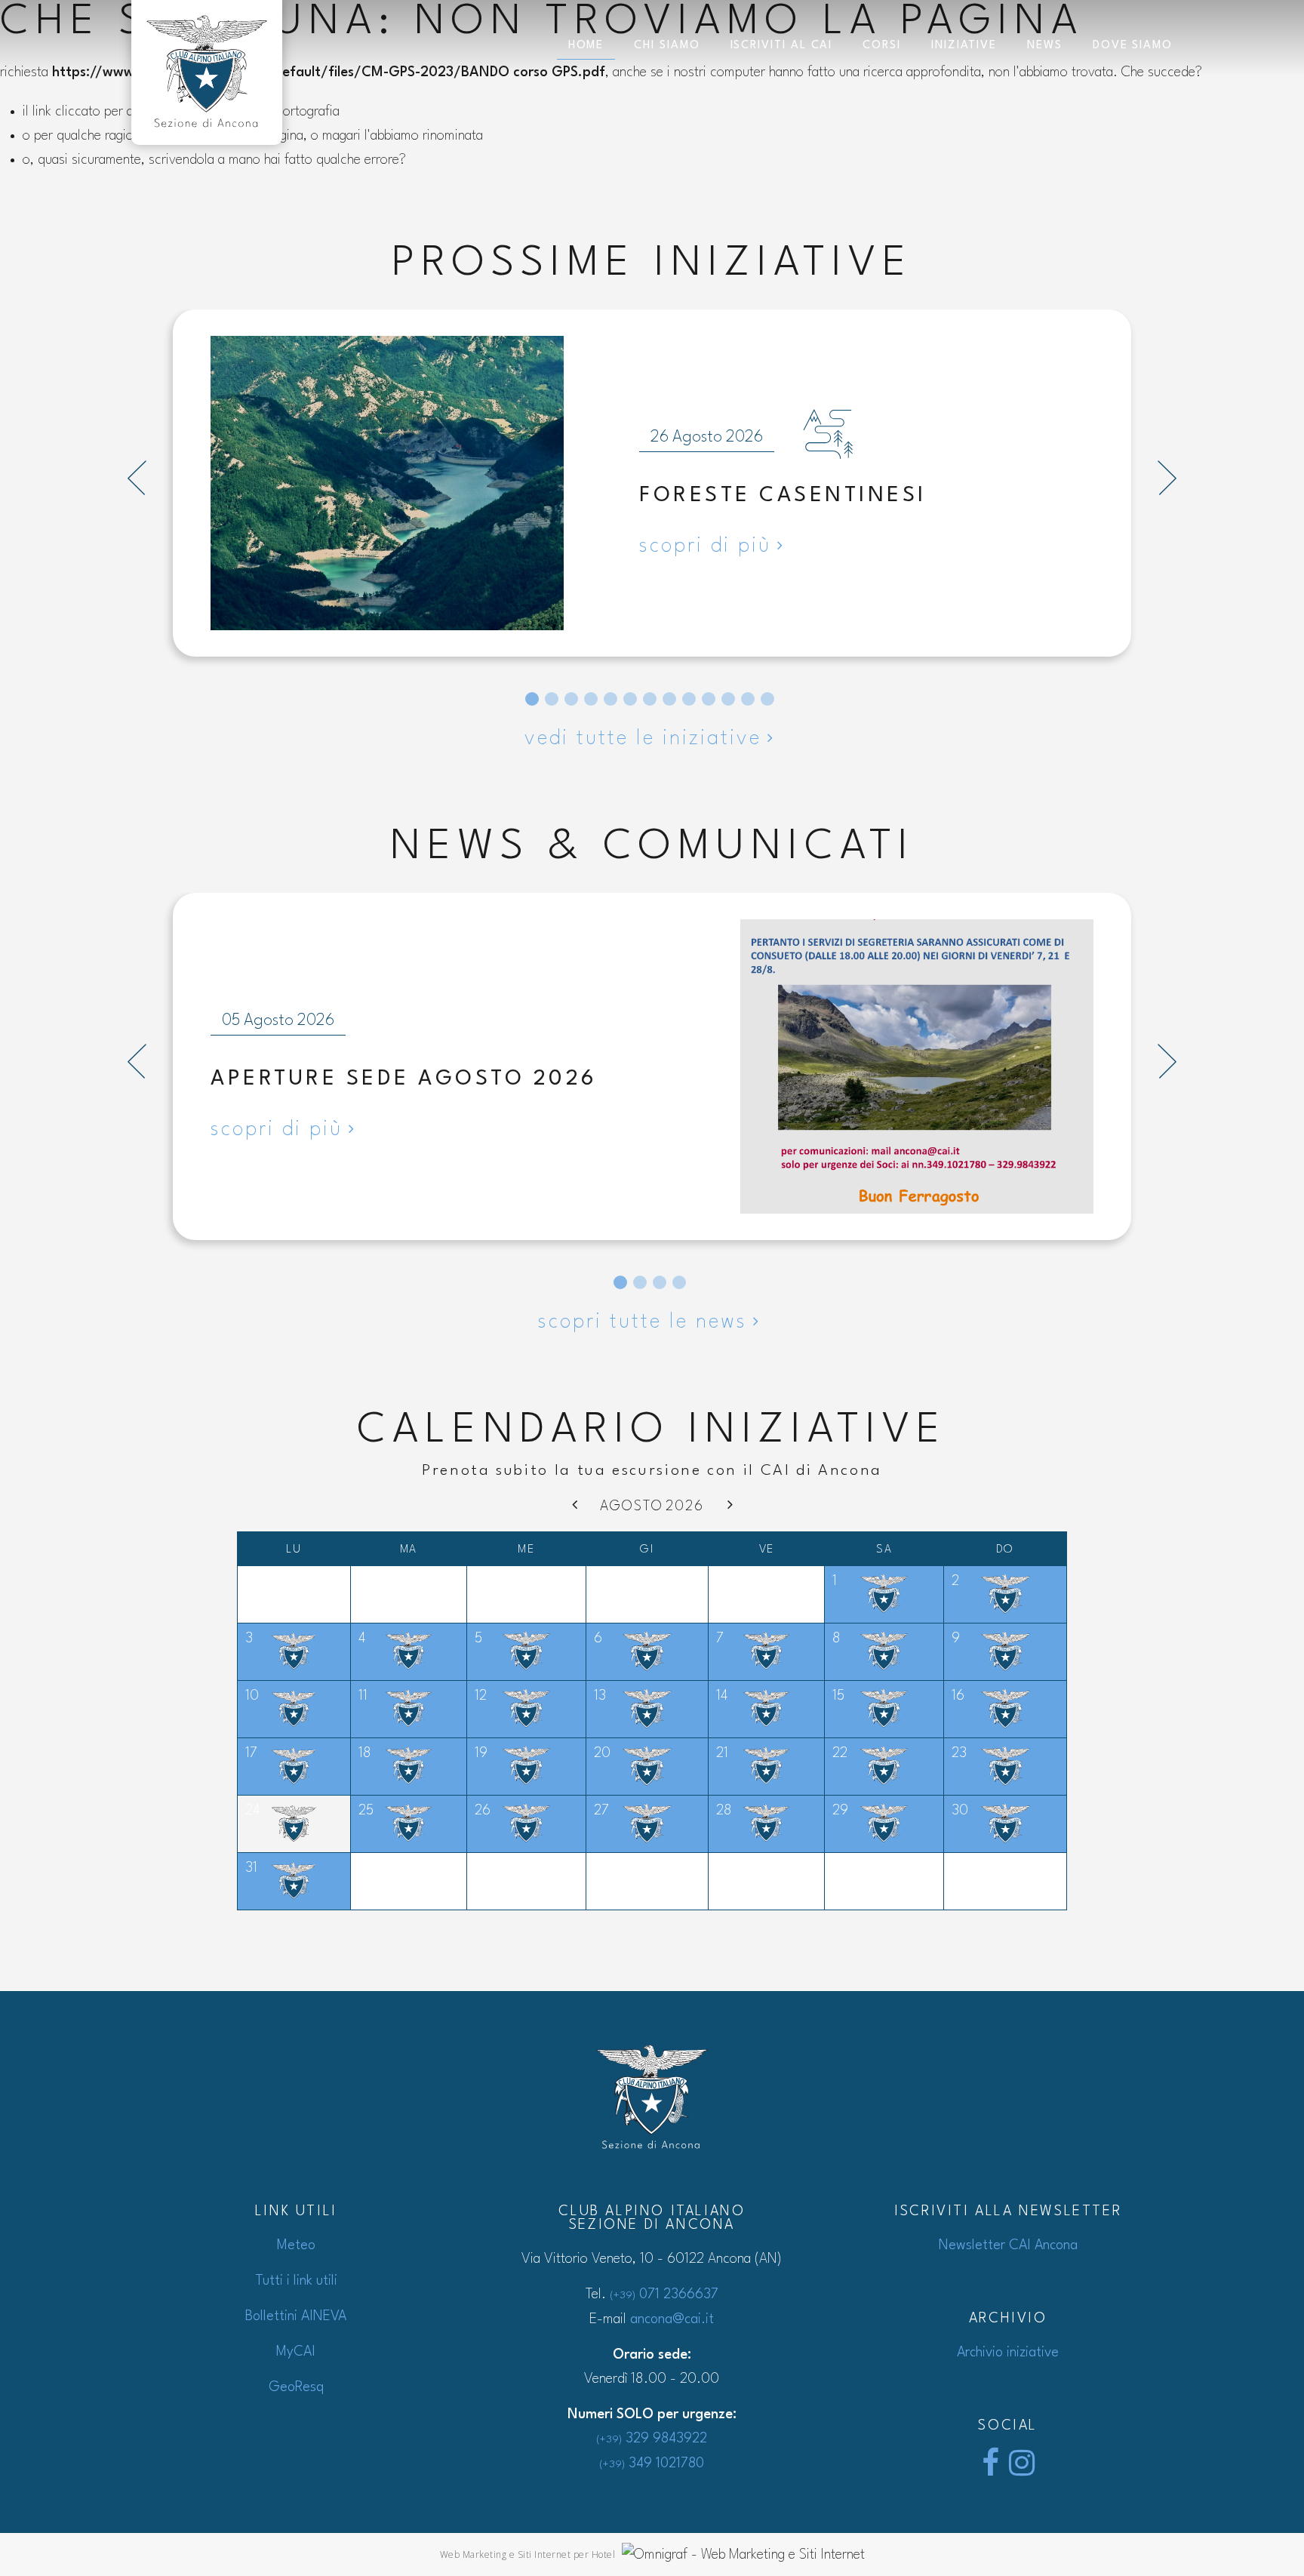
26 (483, 1811)
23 (959, 1753)
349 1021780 (652, 2464)
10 (252, 1696)
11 (363, 1696)
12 (481, 1696)
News (1045, 46)
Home (586, 46)
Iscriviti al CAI (782, 46)
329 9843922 (652, 2439)
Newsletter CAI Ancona (1008, 2245)
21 (722, 1753)
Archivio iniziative (1008, 2353)
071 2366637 (664, 2294)
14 (722, 1696)
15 (838, 1696)
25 (366, 1811)
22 (840, 1753)
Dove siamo (1133, 46)
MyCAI (296, 2352)
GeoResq (296, 2387)
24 (252, 1811)
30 (960, 1811)
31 (251, 1868)
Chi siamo (667, 46)
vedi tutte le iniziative (643, 739)
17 (251, 1753)
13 (600, 1696)
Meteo (296, 2245)
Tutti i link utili (296, 2281)
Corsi (882, 46)
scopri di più (705, 546)
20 (602, 1753)
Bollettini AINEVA (296, 2316)
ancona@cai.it (672, 2319)
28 (724, 1811)
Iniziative (964, 46)
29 (840, 1811)
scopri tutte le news (643, 1322)
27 (601, 1811)
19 (481, 1753)
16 (958, 1696)
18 (364, 1753)
